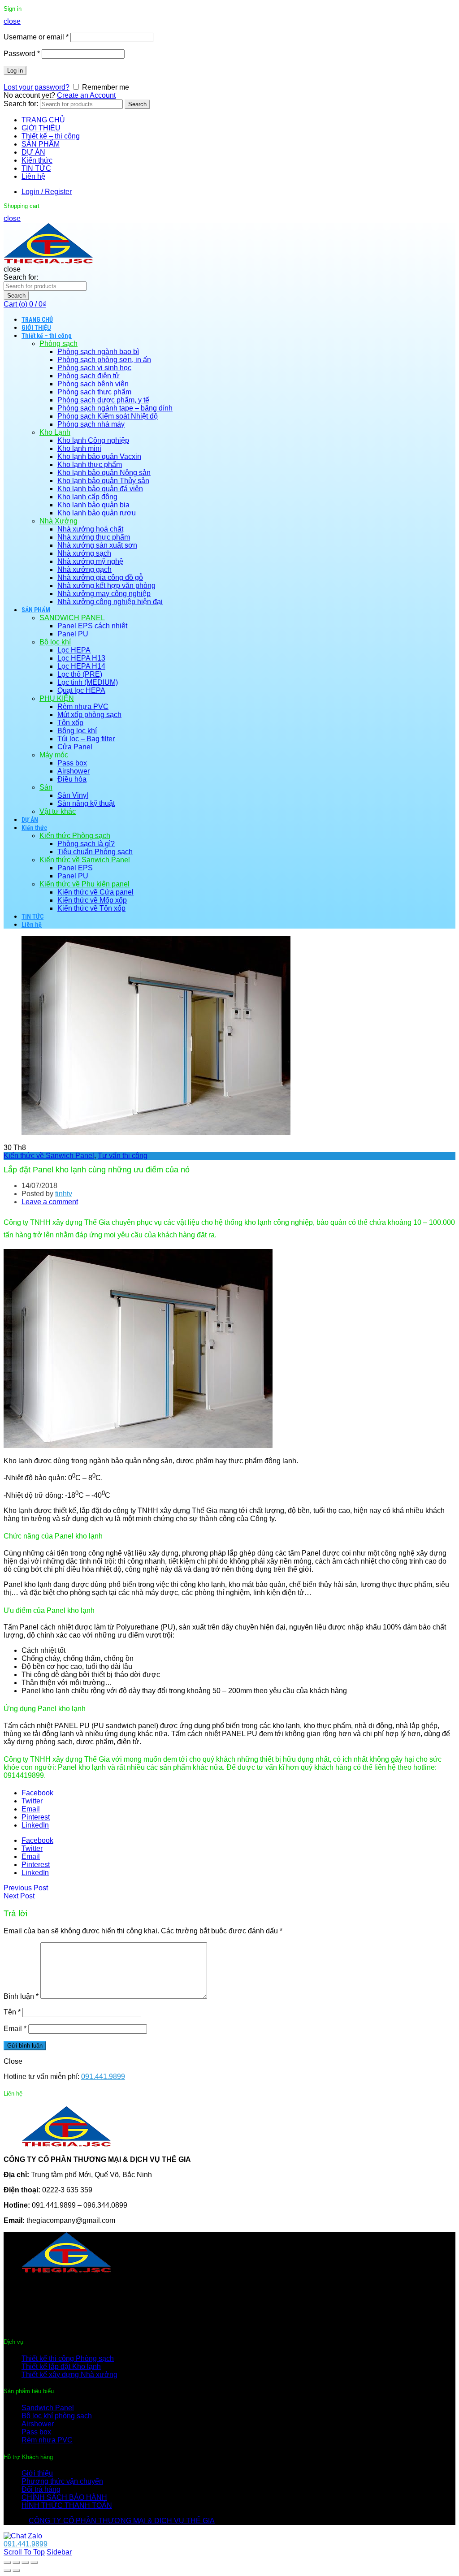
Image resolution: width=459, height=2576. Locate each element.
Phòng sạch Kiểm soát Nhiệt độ (108, 416)
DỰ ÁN (33, 152)
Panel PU (73, 634)
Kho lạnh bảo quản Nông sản (104, 473)
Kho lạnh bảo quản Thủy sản (103, 481)
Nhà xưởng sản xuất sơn (97, 545)
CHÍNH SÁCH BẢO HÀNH (64, 2497)
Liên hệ (33, 176)
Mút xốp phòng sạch (89, 715)
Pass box (72, 763)
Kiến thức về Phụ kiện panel (84, 884)
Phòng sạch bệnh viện (93, 384)
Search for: (21, 104)
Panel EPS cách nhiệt (92, 626)
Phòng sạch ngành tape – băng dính (115, 408)
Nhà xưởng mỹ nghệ (90, 561)
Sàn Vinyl (73, 795)
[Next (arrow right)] (16, 2571)
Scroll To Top (24, 2552)
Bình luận (21, 1996)
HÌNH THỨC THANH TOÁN (67, 2505)
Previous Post (26, 1888)
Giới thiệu (37, 2473)
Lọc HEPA (74, 650)
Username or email (36, 37)
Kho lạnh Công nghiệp (93, 440)
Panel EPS (75, 868)
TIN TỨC (36, 168)
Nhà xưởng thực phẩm (94, 537)
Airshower (74, 771)
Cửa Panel (75, 747)
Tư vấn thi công (123, 1156)
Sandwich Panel (48, 2408)
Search (137, 104)
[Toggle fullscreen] (25, 2563)
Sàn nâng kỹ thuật (86, 803)
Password (22, 54)
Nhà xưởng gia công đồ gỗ (100, 577)
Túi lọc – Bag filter (86, 739)
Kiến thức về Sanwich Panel (85, 860)
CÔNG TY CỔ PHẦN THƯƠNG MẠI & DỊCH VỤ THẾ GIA (122, 2521)
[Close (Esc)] (7, 2563)
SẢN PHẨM (41, 144)
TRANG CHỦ (43, 120)
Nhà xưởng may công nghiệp (104, 594)
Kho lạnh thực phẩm (90, 465)
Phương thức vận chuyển (62, 2481)
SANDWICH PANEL (72, 618)
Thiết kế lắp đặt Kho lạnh (61, 2366)
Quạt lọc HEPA (81, 690)
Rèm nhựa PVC (83, 707)
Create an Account (86, 95)
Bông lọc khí (77, 731)
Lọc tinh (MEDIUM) (88, 682)
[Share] (16, 2563)
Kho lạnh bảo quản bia (93, 505)
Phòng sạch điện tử (89, 376)
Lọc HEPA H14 (81, 666)
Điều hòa (72, 779)
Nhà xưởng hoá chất (90, 529)
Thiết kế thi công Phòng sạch (68, 2358)
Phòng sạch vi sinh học (94, 368)
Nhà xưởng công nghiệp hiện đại (110, 602)
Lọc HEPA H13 (81, 658)
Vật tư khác (58, 811)
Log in (15, 71)
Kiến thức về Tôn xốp (91, 908)
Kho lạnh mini (79, 448)
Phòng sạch (58, 344)
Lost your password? (37, 87)
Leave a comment (50, 1202)
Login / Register (47, 192)
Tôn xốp (70, 723)
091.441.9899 (103, 2077)
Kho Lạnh (55, 432)
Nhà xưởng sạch (84, 553)
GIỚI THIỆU (41, 128)
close (12, 21)
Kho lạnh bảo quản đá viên (100, 489)
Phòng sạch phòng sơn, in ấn (104, 360)
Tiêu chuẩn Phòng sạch (95, 852)
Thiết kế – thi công (51, 136)
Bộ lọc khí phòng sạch (57, 2416)
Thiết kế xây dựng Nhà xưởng (69, 2375)
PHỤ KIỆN (57, 698)
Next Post (19, 1896)
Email (15, 2029)
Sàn (46, 787)
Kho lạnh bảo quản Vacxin (99, 456)
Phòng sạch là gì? (86, 844)
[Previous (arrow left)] (7, 2571)
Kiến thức (37, 160)
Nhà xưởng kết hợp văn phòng (106, 586)
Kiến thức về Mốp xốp (92, 900)
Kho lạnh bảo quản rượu (97, 513)
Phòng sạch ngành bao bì (98, 352)
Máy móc (54, 755)
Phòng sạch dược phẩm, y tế (103, 400)
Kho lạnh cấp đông (87, 497)
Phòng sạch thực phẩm (94, 392)
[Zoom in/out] (34, 2563)
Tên (12, 2012)
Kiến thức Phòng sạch (75, 836)
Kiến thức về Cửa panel (95, 892)
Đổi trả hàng (41, 2489)
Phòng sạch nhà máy (91, 424)
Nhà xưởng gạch (84, 569)
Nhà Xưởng (58, 521)
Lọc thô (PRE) (80, 674)
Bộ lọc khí (55, 642)
